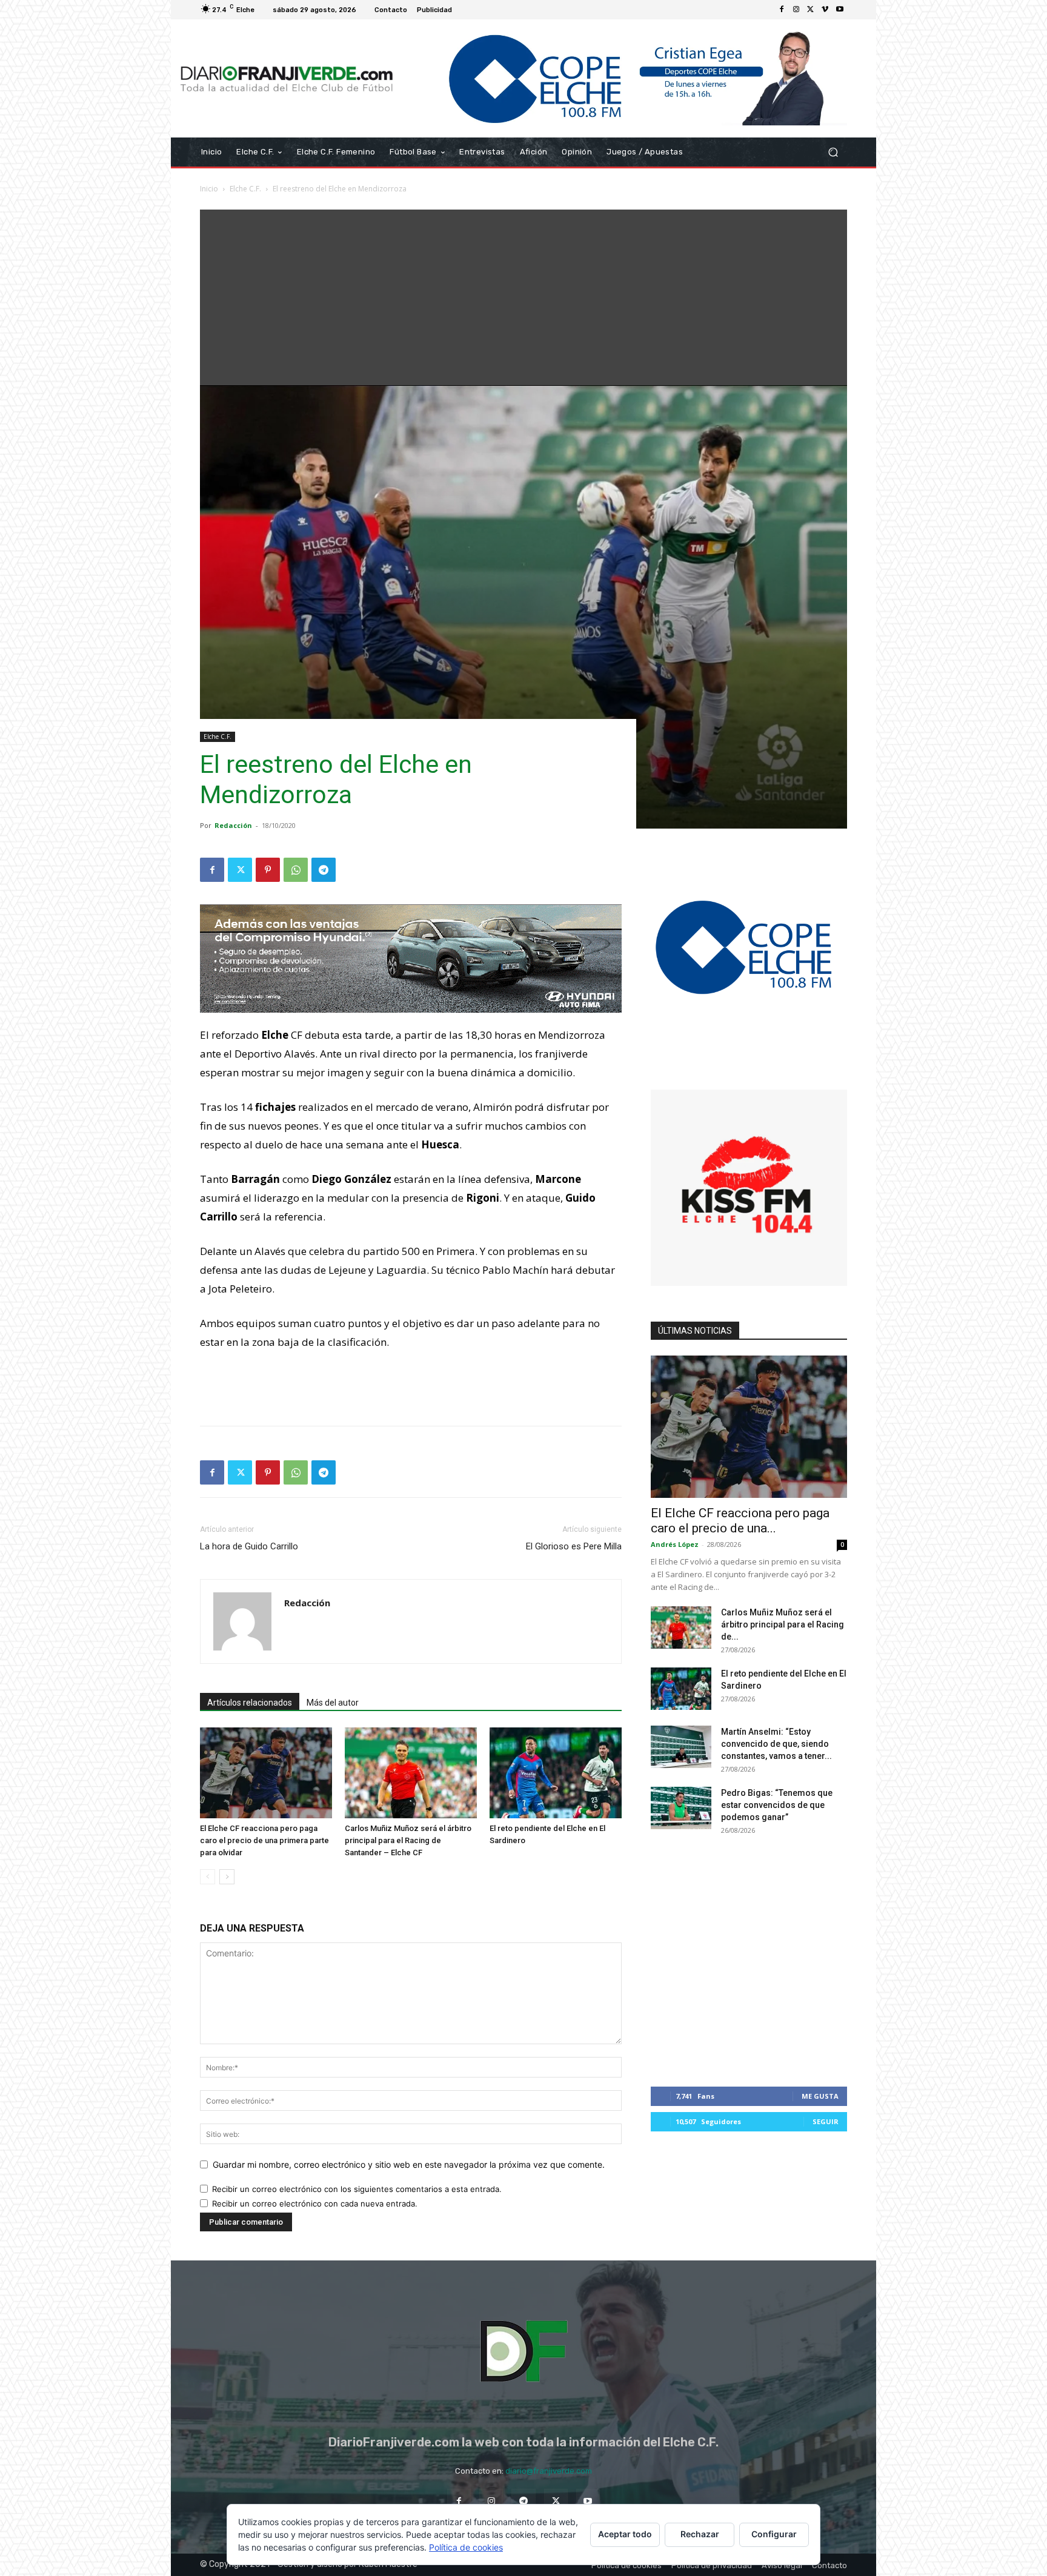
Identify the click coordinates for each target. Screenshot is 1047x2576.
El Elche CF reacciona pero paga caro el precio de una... (740, 1521)
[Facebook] (782, 10)
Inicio (209, 189)
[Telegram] (324, 870)
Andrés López (675, 1544)
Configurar (774, 2534)
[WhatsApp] (296, 870)
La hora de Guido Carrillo (249, 1546)
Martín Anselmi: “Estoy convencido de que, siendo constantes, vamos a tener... (776, 1744)
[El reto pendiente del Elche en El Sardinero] (556, 1773)
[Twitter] (811, 10)
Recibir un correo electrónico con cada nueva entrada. (315, 2204)
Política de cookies (466, 2547)
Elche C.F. (245, 189)
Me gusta (820, 2096)
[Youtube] (840, 10)
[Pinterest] (268, 870)
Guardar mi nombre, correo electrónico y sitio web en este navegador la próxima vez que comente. (409, 2164)
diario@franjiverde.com (549, 2471)
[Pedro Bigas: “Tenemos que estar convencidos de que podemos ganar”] (681, 1808)
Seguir (826, 2121)
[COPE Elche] (625, 78)
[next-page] (227, 1877)
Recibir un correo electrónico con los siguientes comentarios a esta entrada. (357, 2189)
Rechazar (700, 2534)
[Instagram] (796, 10)
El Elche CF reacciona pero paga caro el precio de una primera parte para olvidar (264, 1840)
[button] (833, 152)
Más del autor (333, 1703)
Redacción (233, 825)
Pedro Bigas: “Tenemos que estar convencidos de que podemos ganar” (777, 1805)
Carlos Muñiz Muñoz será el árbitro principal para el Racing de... (783, 1624)
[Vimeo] (825, 10)
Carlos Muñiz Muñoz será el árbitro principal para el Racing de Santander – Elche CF (408, 1840)
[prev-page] (208, 1877)
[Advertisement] (523, 294)
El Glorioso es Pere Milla (574, 1546)
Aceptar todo (625, 2534)
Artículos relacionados (250, 1703)
